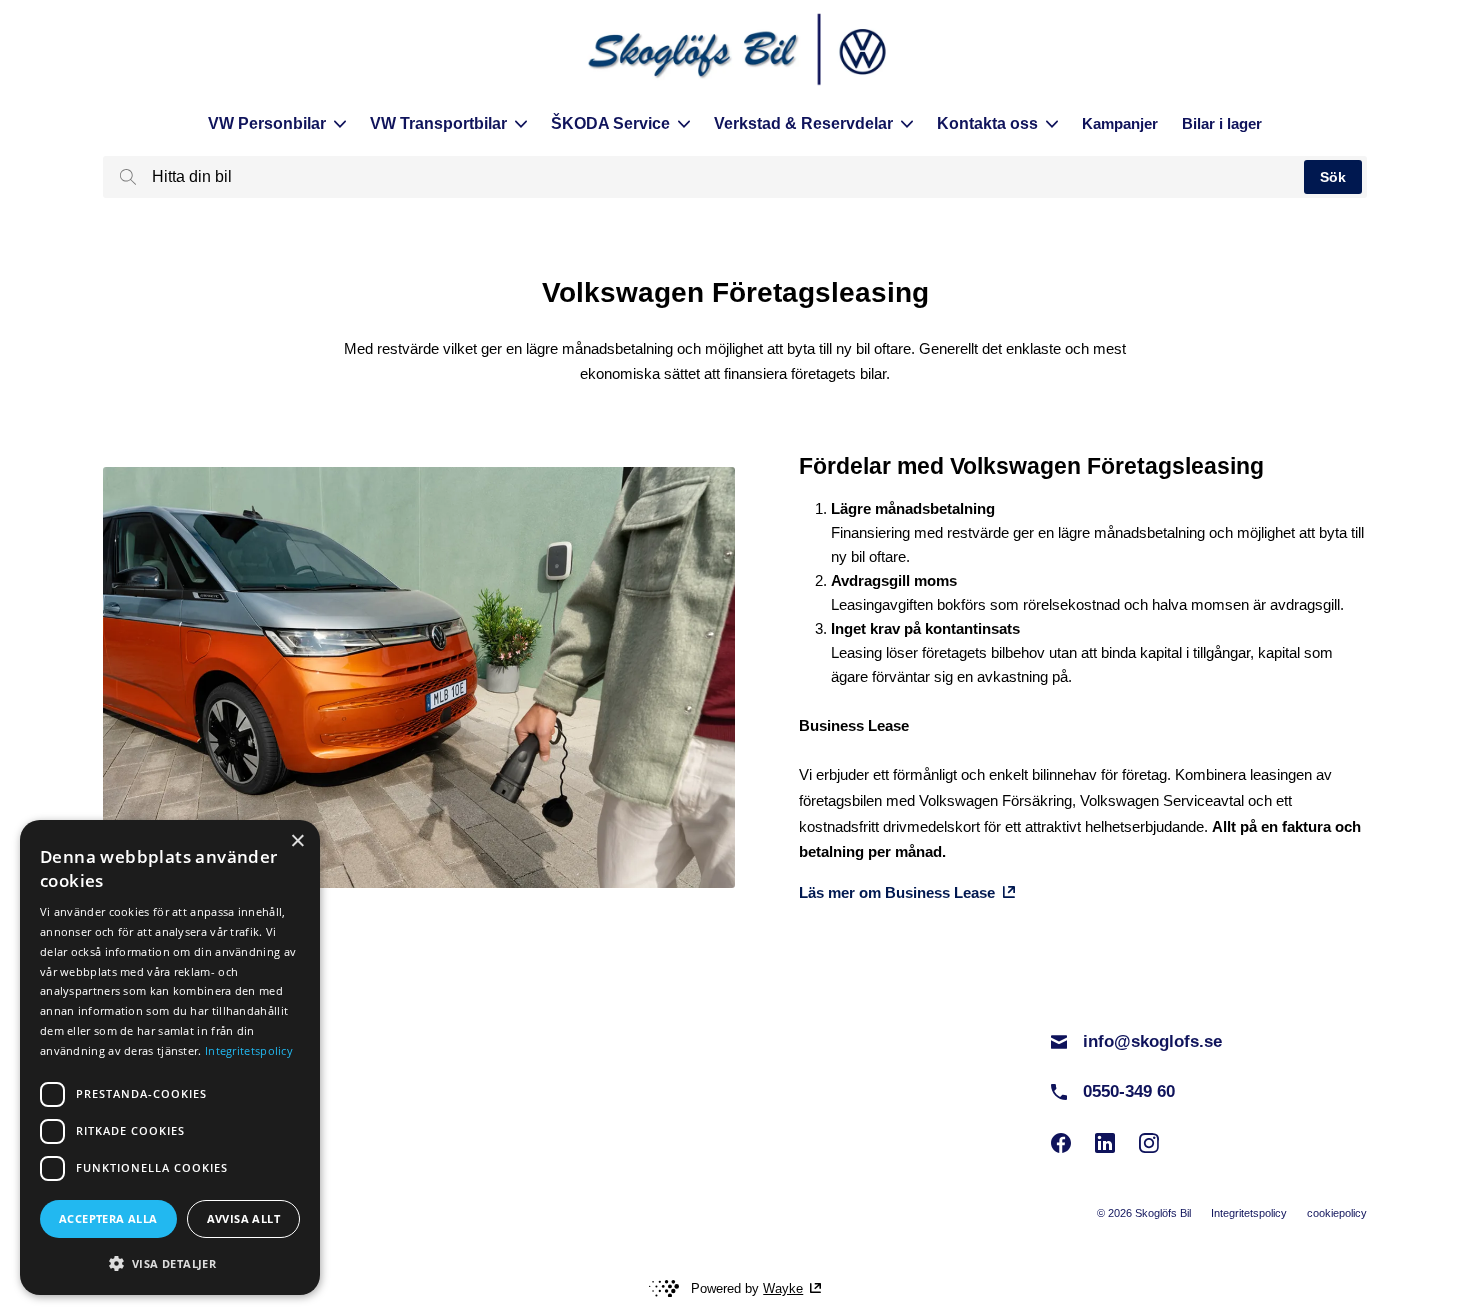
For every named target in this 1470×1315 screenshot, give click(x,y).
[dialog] (170, 1057)
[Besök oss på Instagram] (1149, 1143)
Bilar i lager (1222, 123)
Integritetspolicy (1249, 1213)
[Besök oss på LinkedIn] (1105, 1143)
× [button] (297, 841)
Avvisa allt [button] (243, 1218)
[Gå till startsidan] (735, 52)
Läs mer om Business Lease (897, 892)
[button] (170, 1263)
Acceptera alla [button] (108, 1218)
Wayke (783, 1288)
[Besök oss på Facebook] (1061, 1143)
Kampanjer (1120, 123)
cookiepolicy (1337, 1213)
